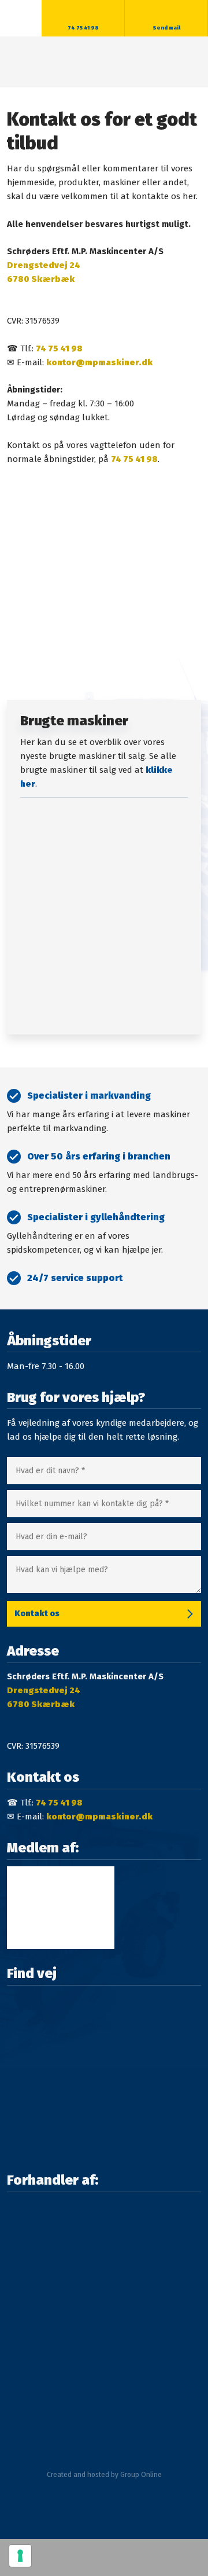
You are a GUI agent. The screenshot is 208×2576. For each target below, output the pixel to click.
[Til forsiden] (104, 62)
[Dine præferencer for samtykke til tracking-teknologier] (20, 2556)
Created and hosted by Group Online (104, 2475)
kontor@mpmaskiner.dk (99, 362)
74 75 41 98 (59, 348)
